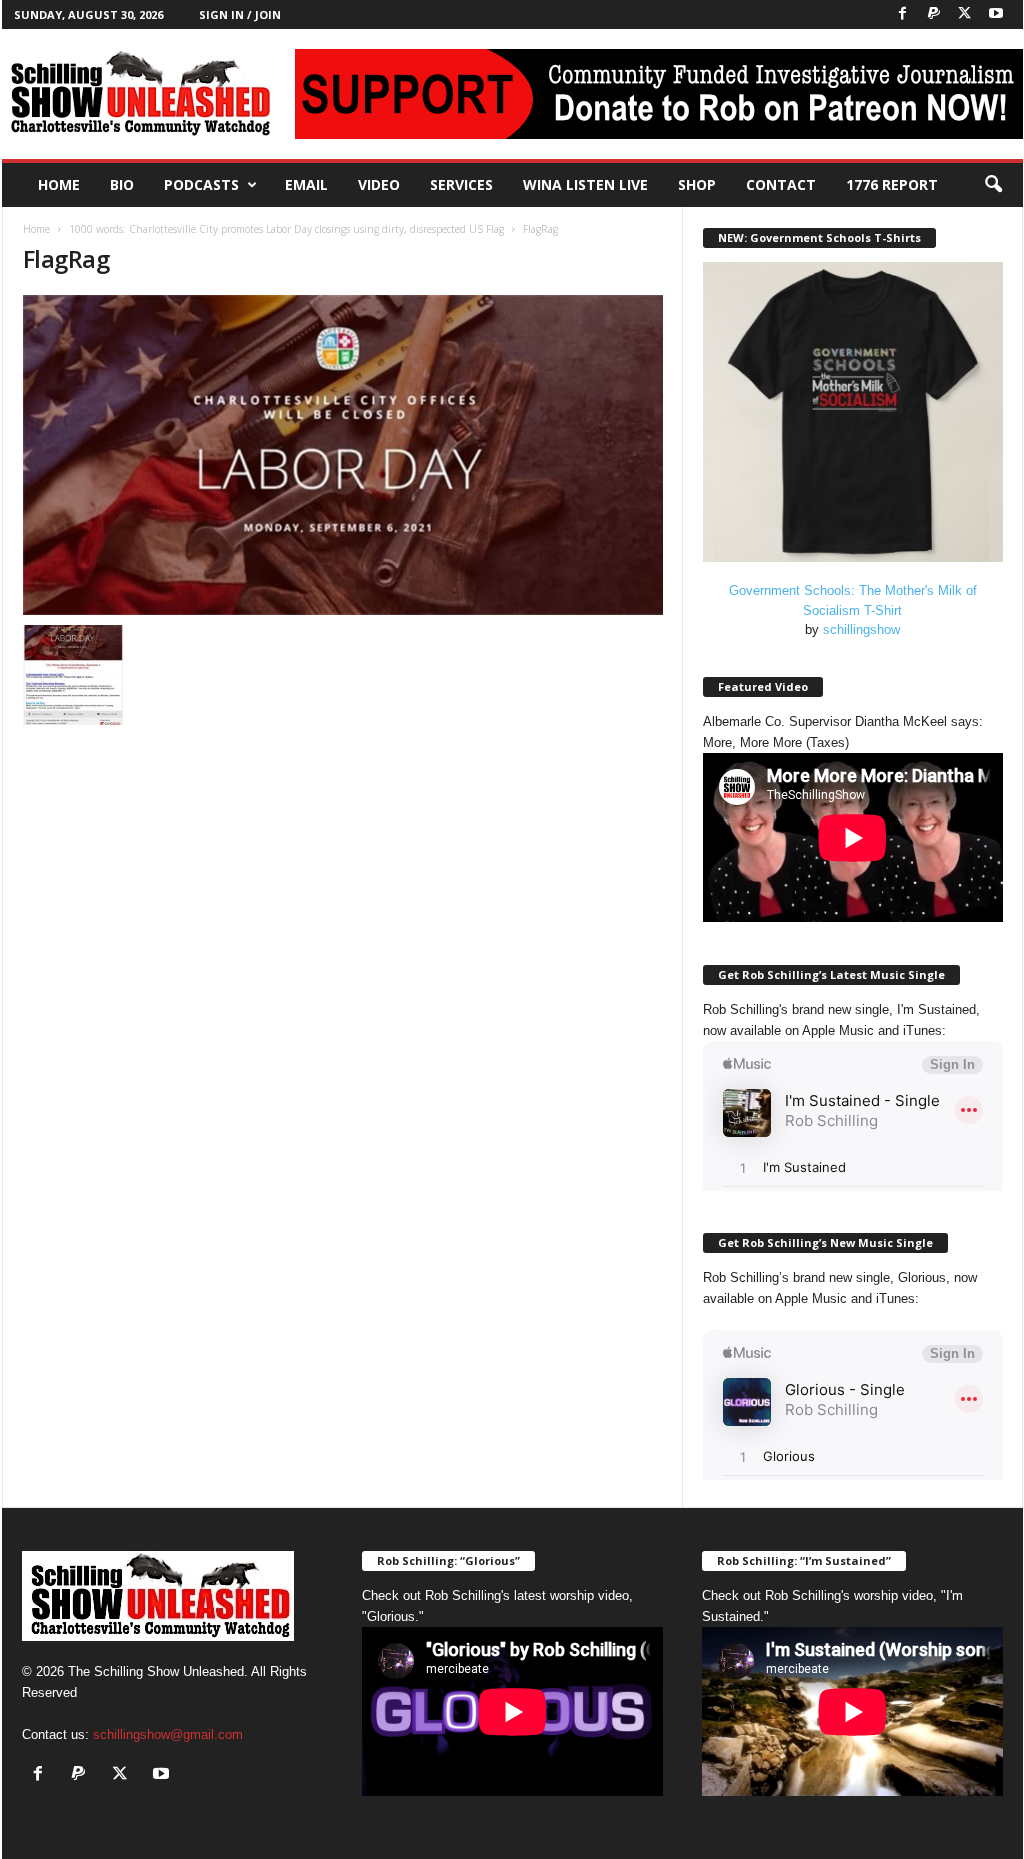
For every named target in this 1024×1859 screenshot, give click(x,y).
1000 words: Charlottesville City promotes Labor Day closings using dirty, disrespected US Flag (286, 229)
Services (461, 184)
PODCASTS (201, 184)
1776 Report (892, 184)
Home (59, 184)
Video (379, 184)
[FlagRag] (343, 455)
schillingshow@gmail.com (168, 1734)
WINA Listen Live (585, 184)
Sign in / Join (240, 14)
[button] (993, 185)
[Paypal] (934, 14)
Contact (781, 184)
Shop (697, 184)
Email (306, 184)
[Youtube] (996, 14)
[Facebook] (903, 14)
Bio (122, 184)
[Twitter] (965, 14)
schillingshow (861, 629)
